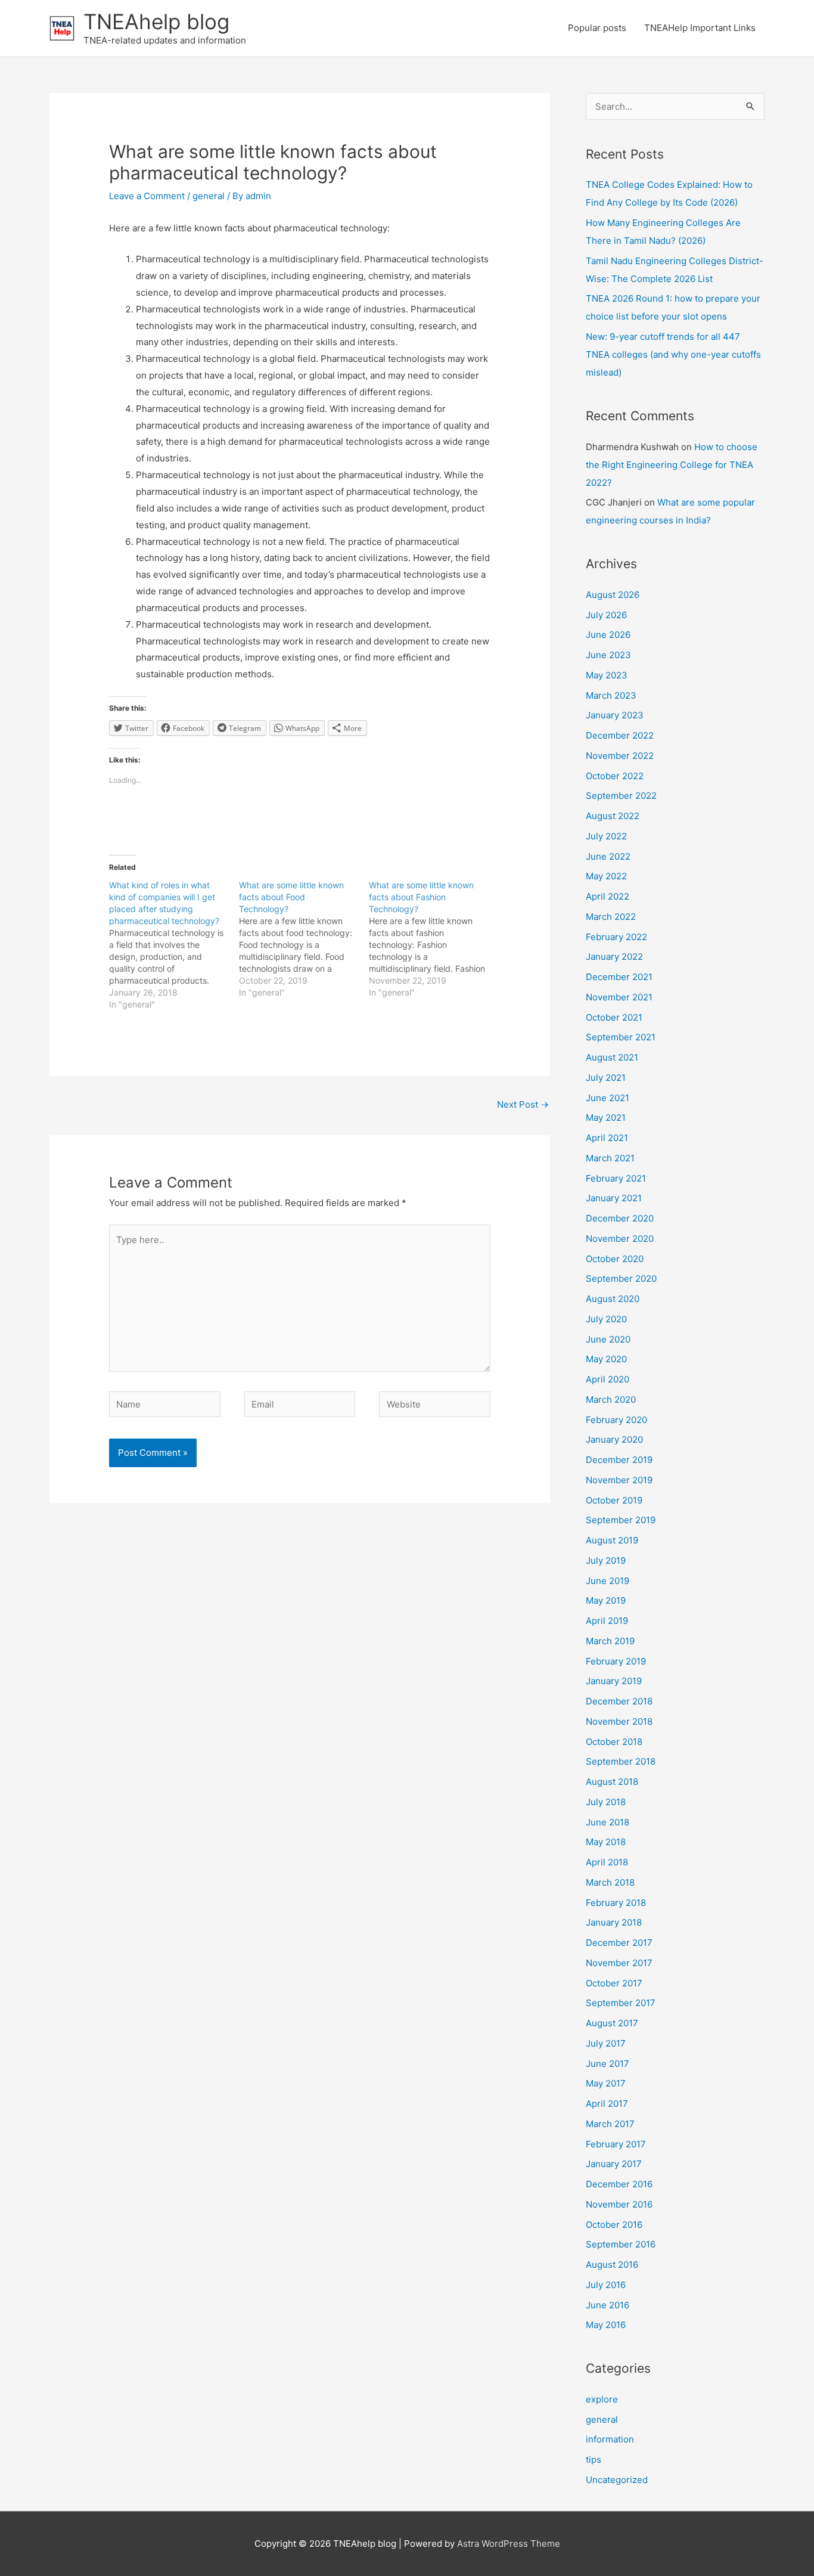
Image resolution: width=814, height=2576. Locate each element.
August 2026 (613, 595)
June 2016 (608, 2305)
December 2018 (619, 1701)
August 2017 (612, 2023)
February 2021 (616, 1178)
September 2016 (621, 2244)
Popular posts (597, 28)
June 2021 (608, 1098)
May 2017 (606, 2083)
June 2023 (608, 655)
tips (594, 2459)
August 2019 (612, 1540)
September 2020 (621, 1278)
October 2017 (614, 1983)
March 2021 (610, 1158)
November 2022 (620, 756)
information (610, 2439)
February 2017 (616, 2144)
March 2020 (611, 1399)
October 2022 (615, 776)
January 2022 (614, 957)
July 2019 (606, 1560)
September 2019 (621, 1520)
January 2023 (615, 715)
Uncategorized (617, 2480)
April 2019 (607, 1621)
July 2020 (606, 1319)
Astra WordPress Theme (509, 2544)
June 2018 (608, 1822)
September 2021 (621, 1037)
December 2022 (620, 735)
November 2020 (620, 1239)
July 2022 (606, 836)
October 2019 (614, 1500)
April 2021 (607, 1138)
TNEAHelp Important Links (700, 28)
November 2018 (619, 1721)
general (209, 196)
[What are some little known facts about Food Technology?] (304, 939)
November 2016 (619, 2204)
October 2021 (614, 1017)
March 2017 (610, 2124)
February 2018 (616, 1903)
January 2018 (614, 1922)
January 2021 (614, 1198)
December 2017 (619, 1943)
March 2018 (610, 1882)
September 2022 (621, 796)
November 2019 (619, 1480)
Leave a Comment (147, 196)
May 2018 (606, 1842)
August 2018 (612, 1782)
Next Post (523, 1104)
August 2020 (613, 1299)
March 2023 (611, 695)
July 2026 (606, 615)
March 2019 (610, 1641)
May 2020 (606, 1359)
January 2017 (614, 2164)
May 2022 (606, 876)
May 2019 (606, 1600)
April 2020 (608, 1379)
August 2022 (613, 816)
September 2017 (621, 2003)
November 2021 (619, 997)
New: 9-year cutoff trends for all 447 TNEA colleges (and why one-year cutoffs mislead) (673, 354)
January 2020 (614, 1439)
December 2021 (619, 977)
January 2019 (614, 1681)
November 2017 (619, 1963)
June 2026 (608, 635)
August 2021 (612, 1057)
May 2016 (606, 2325)
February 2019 (616, 1661)
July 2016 (606, 2285)
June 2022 (608, 856)
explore (602, 2399)
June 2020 (608, 1339)
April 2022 (608, 896)
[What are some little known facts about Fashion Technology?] (434, 939)
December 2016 (619, 2184)
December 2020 (620, 1218)
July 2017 (606, 2043)
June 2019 (608, 1581)
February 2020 (616, 1420)
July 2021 (606, 1078)
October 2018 (614, 1742)
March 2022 (611, 917)
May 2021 (606, 1117)
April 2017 (607, 2104)
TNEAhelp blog (156, 21)
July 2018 (606, 1802)
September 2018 (621, 1761)
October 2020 (615, 1259)
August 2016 (612, 2265)
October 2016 (614, 2225)
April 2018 (607, 1862)
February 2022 (616, 937)
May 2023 (607, 675)
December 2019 (619, 1460)
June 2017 (608, 2064)
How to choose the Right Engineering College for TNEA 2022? (672, 465)
